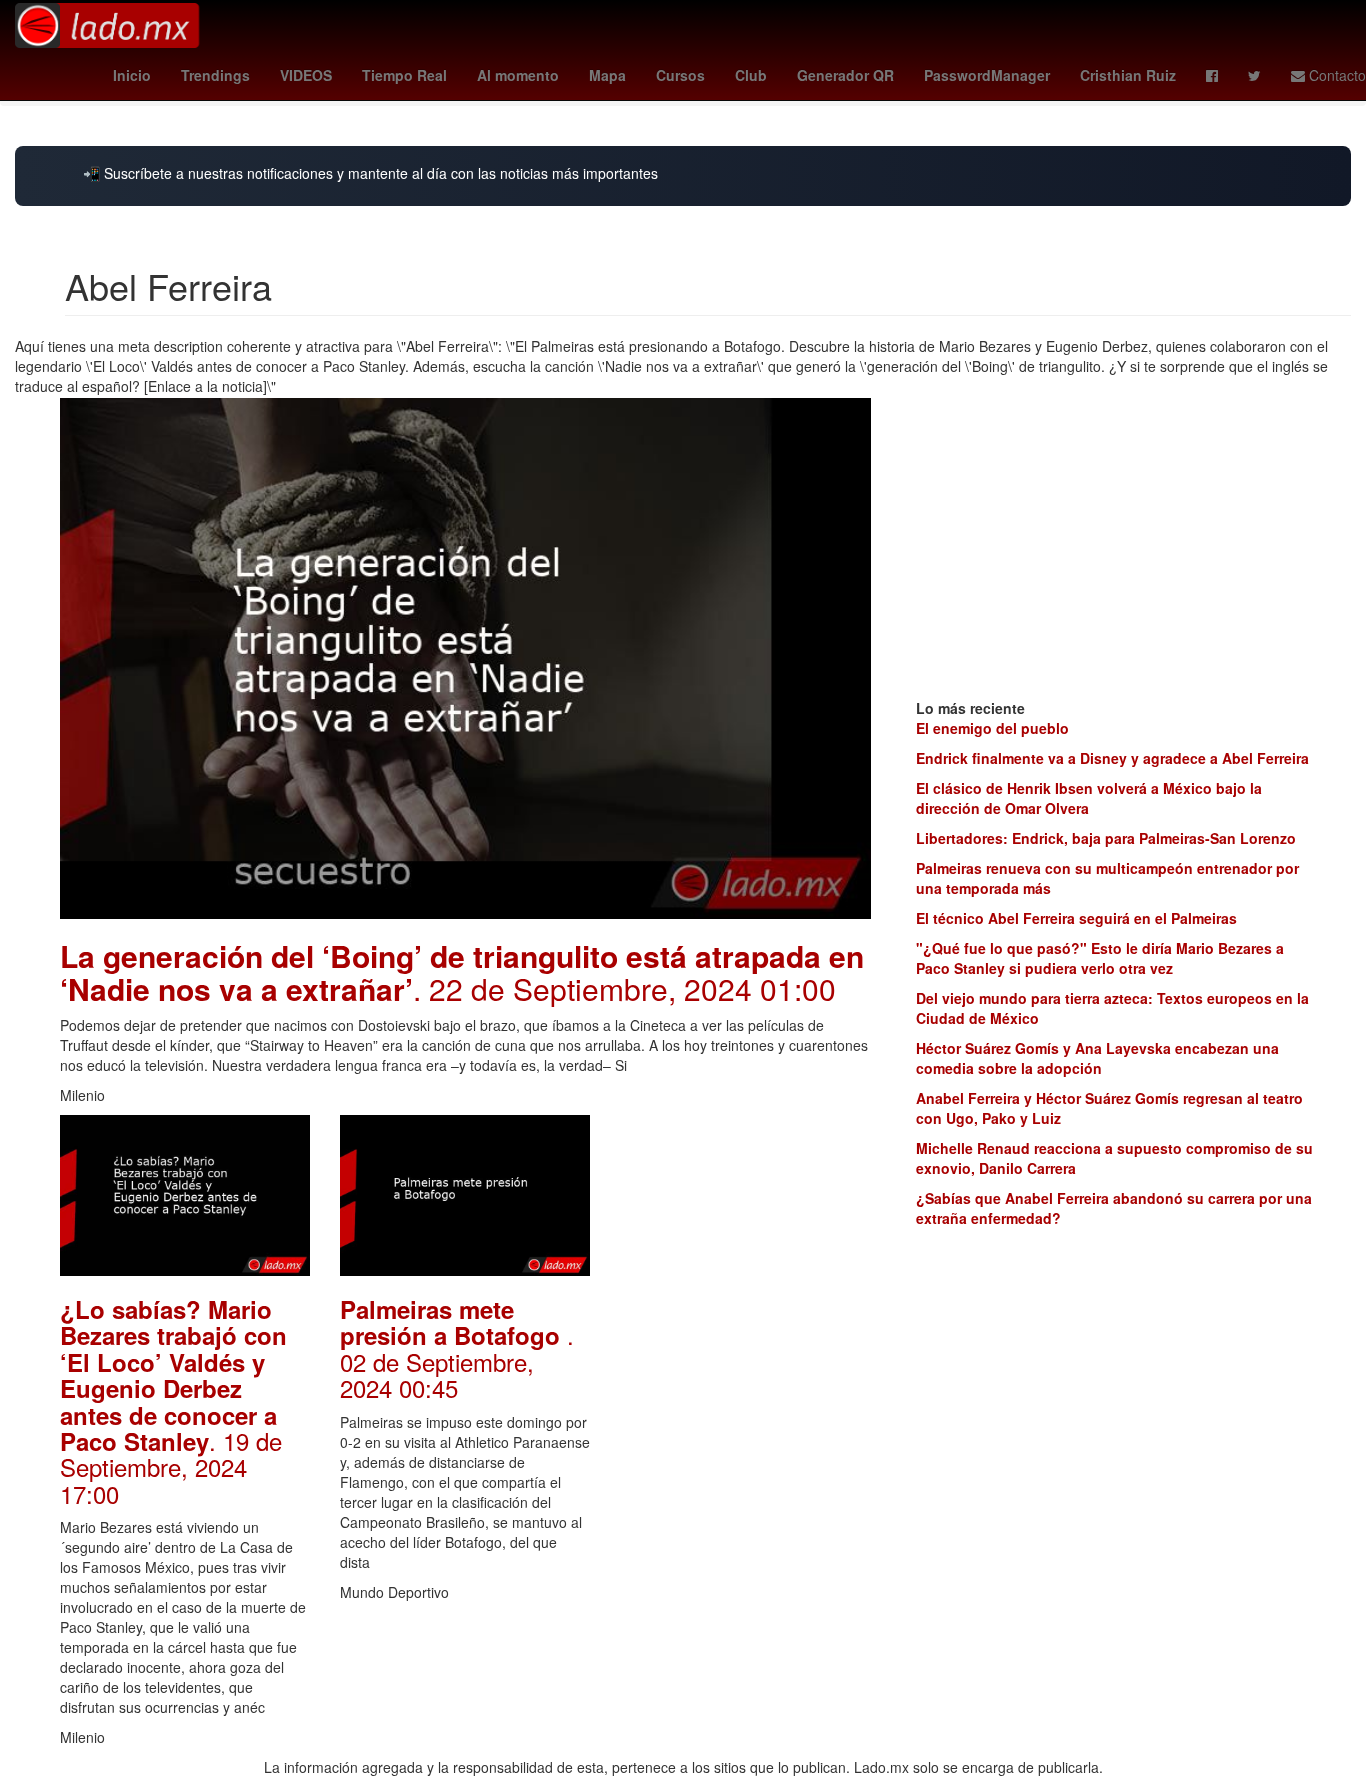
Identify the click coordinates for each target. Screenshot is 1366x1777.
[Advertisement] (745, 1415)
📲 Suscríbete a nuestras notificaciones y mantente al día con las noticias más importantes (370, 173)
